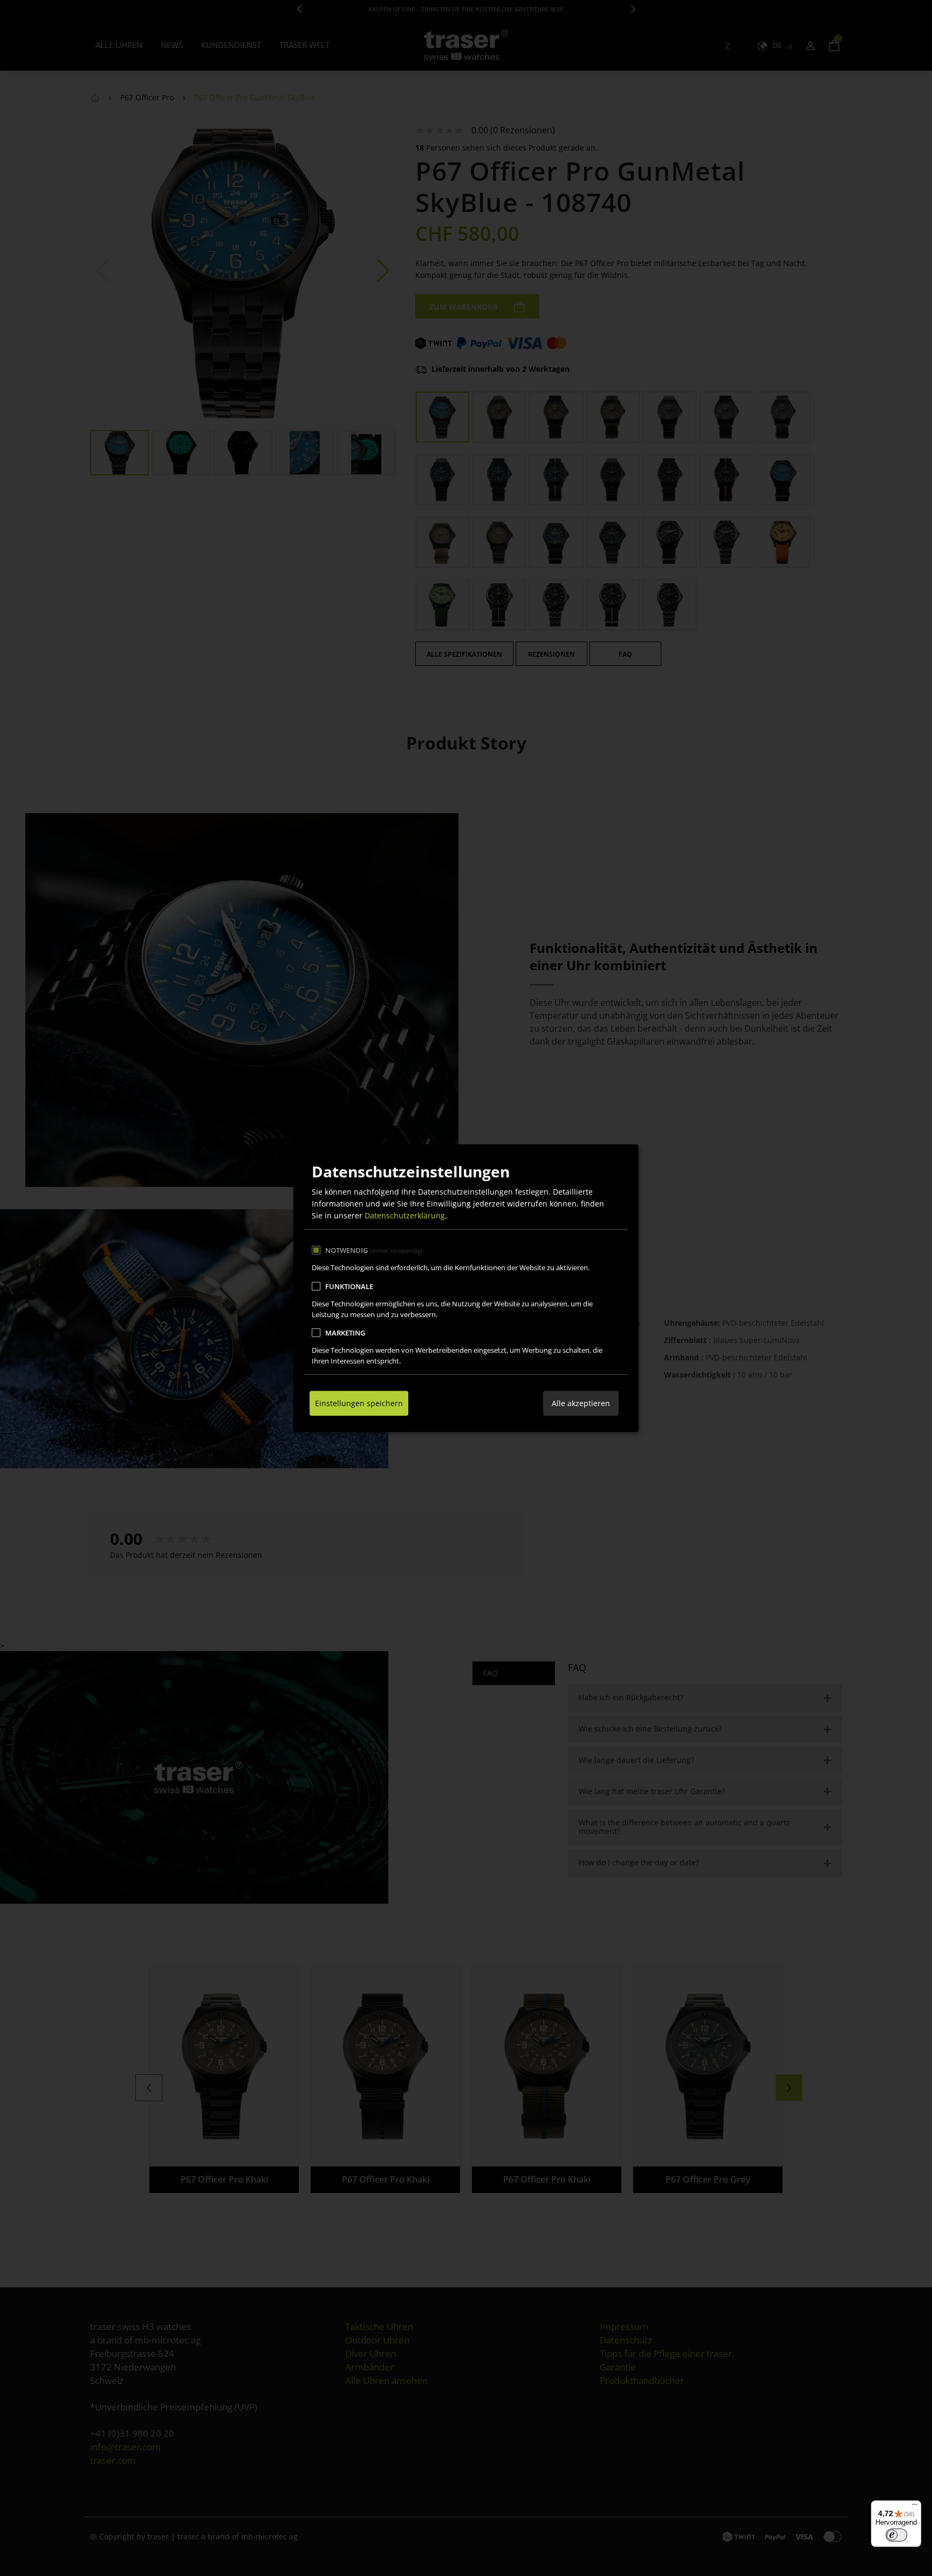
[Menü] (915, 2507)
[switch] (896, 2535)
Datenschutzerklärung (405, 1215)
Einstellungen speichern (359, 1403)
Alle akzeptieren (581, 1403)
